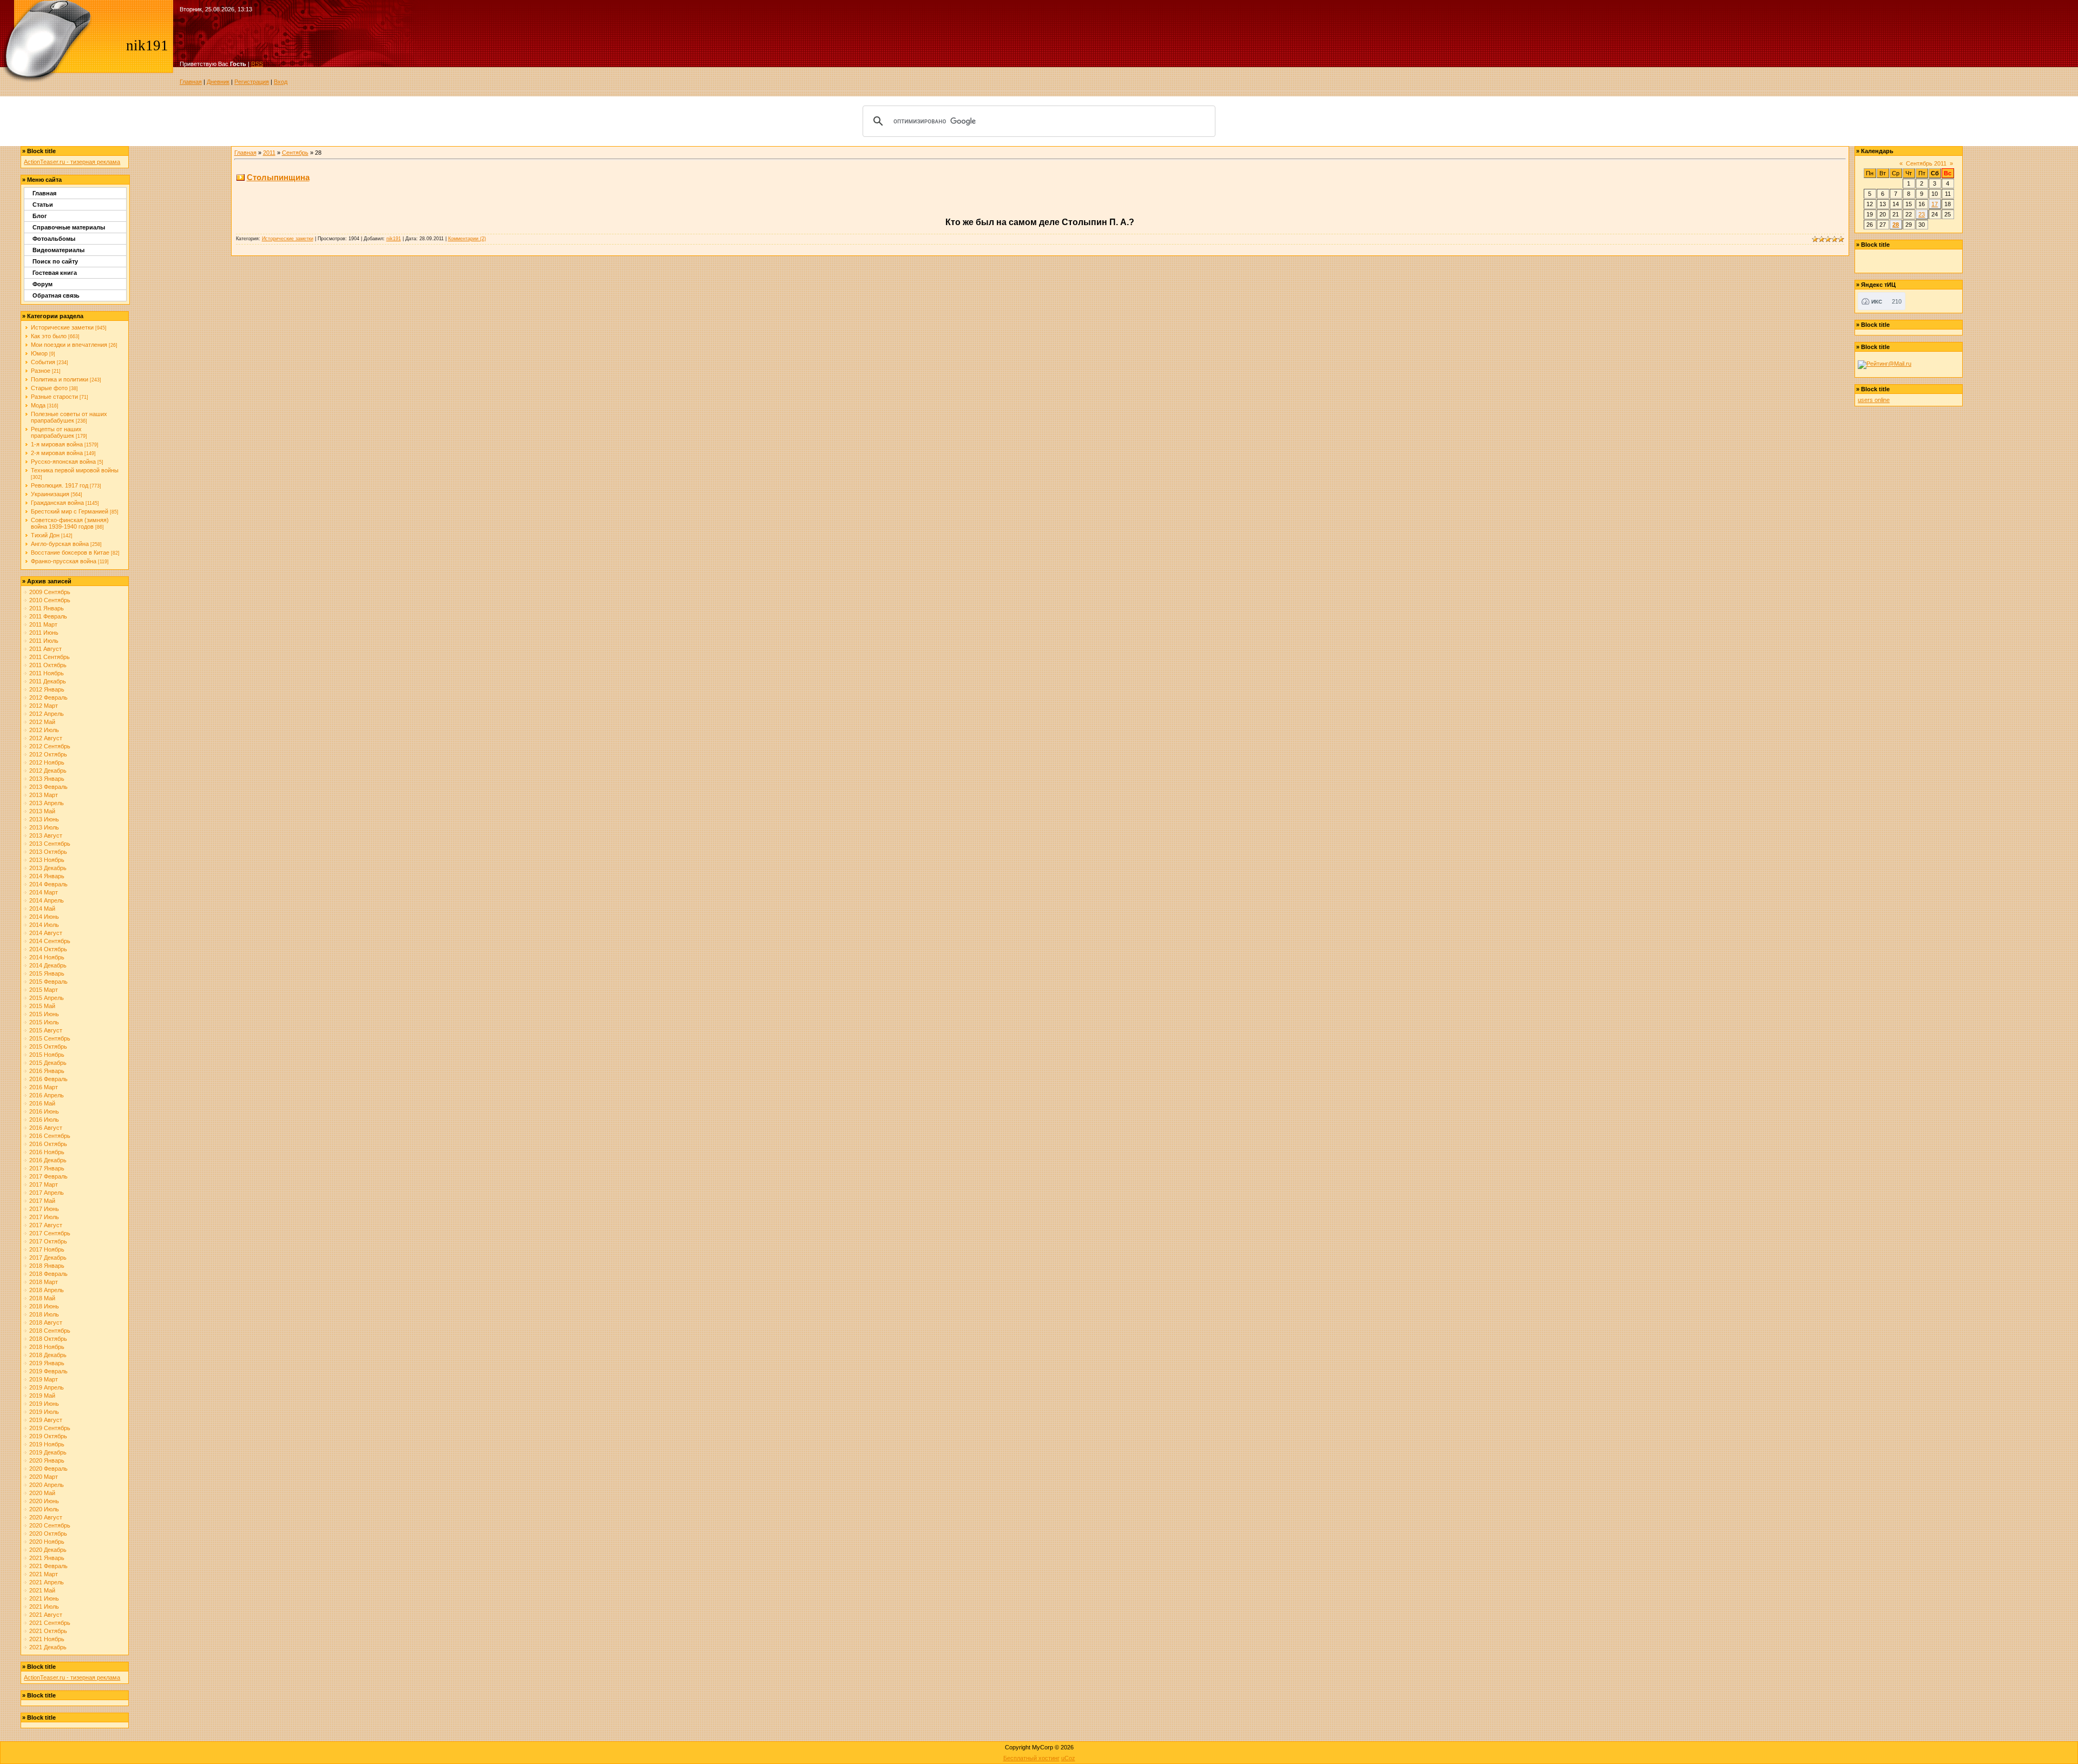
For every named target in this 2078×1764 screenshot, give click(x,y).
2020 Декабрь (48, 1550)
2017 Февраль (48, 1176)
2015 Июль (44, 1022)
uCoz (1068, 1758)
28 (1896, 225)
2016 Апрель (47, 1095)
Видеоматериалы (58, 250)
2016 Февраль (48, 1079)
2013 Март (44, 795)
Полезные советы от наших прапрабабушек (69, 417)
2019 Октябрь (48, 1436)
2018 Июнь (44, 1306)
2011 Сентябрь (50, 657)
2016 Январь (47, 1071)
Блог (40, 216)
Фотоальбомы (54, 239)
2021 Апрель (47, 1582)
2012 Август (46, 738)
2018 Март (44, 1282)
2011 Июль (44, 641)
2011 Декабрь (48, 681)
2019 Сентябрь (50, 1428)
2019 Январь (47, 1363)
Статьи (43, 205)
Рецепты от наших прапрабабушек (56, 432)
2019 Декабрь (48, 1452)
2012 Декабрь (48, 771)
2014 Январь (47, 876)
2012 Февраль (48, 697)
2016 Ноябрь (47, 1152)
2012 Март (44, 706)
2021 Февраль (48, 1566)
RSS (257, 64)
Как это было (49, 336)
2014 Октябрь (48, 949)
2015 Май (42, 1006)
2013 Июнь (44, 819)
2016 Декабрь (48, 1160)
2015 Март (44, 990)
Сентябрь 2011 (1926, 163)
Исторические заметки (62, 327)
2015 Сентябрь (50, 1038)
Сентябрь (295, 153)
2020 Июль (44, 1509)
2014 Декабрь (48, 965)
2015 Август (46, 1030)
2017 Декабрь (48, 1258)
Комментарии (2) (467, 239)
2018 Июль (44, 1314)
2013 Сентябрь (50, 844)
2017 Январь (47, 1168)
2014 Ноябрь (47, 957)
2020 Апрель (47, 1485)
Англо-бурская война (60, 544)
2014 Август (46, 933)
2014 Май (42, 909)
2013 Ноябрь (47, 860)
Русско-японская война (63, 462)
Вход (281, 82)
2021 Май (42, 1590)
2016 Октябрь (48, 1144)
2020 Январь (47, 1460)
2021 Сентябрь (50, 1623)
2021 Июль (44, 1607)
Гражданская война (57, 503)
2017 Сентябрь (50, 1233)
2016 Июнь (44, 1111)
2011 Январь (47, 608)
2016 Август (46, 1128)
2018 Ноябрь (47, 1347)
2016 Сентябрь (50, 1136)
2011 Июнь (44, 633)
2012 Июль (44, 730)
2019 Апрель (47, 1387)
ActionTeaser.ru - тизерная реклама (72, 162)
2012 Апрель (47, 714)
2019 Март (44, 1379)
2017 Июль (44, 1217)
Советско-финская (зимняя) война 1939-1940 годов (70, 523)
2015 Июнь (44, 1014)
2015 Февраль (48, 982)
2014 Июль (44, 925)
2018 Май (42, 1298)
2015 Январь (47, 973)
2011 (269, 153)
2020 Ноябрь (47, 1542)
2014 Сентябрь (50, 941)
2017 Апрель (47, 1193)
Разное (41, 371)
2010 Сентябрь (50, 600)
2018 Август (46, 1322)
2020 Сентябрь (50, 1525)
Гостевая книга (55, 273)
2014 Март (44, 892)
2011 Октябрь (48, 665)
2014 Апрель (47, 900)
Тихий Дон (45, 535)
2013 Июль (44, 827)
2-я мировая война (57, 453)
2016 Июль (44, 1120)
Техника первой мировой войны (75, 470)
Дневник (218, 82)
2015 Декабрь (48, 1063)
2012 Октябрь (48, 754)
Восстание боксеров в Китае (70, 552)
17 (1935, 204)
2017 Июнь (44, 1209)
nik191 (394, 239)
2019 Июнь (44, 1404)
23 (1922, 214)
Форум (42, 284)
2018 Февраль (48, 1274)
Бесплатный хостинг (1031, 1758)
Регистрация (252, 82)
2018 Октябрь (48, 1339)
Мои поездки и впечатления (69, 345)
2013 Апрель (47, 803)
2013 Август (46, 835)
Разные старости (54, 397)
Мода (38, 405)
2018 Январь (47, 1266)
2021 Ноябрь (47, 1639)
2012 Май (42, 722)
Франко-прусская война (64, 561)
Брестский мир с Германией (70, 511)
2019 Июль (44, 1412)
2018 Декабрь (48, 1355)
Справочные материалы (69, 227)
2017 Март (44, 1184)
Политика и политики (60, 379)
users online (1874, 400)
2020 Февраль (48, 1469)
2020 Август (46, 1517)
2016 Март (44, 1087)
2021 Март (44, 1574)
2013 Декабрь (48, 868)
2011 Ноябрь (47, 673)
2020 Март (44, 1477)
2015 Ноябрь (47, 1055)
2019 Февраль (48, 1371)
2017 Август (46, 1225)
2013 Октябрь (48, 852)
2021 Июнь (44, 1598)
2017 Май (42, 1201)
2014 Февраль (48, 884)
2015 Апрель (47, 998)
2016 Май (42, 1103)
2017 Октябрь (48, 1241)
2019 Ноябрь (47, 1444)
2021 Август (46, 1615)
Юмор (39, 353)
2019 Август (46, 1420)
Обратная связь (56, 295)
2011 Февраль (48, 616)
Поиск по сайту (55, 261)
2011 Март (43, 624)
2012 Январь (47, 689)
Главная (191, 82)
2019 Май (42, 1396)
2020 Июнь (44, 1501)
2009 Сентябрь (50, 592)
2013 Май (42, 811)
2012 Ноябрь (47, 762)
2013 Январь (47, 779)
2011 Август (45, 649)
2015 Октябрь (48, 1046)
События (43, 362)
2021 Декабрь (48, 1647)
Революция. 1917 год (60, 485)
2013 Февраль (48, 787)
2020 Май (42, 1493)
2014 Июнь (44, 917)
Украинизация (50, 494)
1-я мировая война (57, 444)
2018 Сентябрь (50, 1331)
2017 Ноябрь (47, 1249)
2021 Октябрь (48, 1631)
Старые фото (49, 388)
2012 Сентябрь (50, 746)
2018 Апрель (47, 1290)
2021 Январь (47, 1558)
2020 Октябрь (48, 1533)
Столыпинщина (278, 177)
